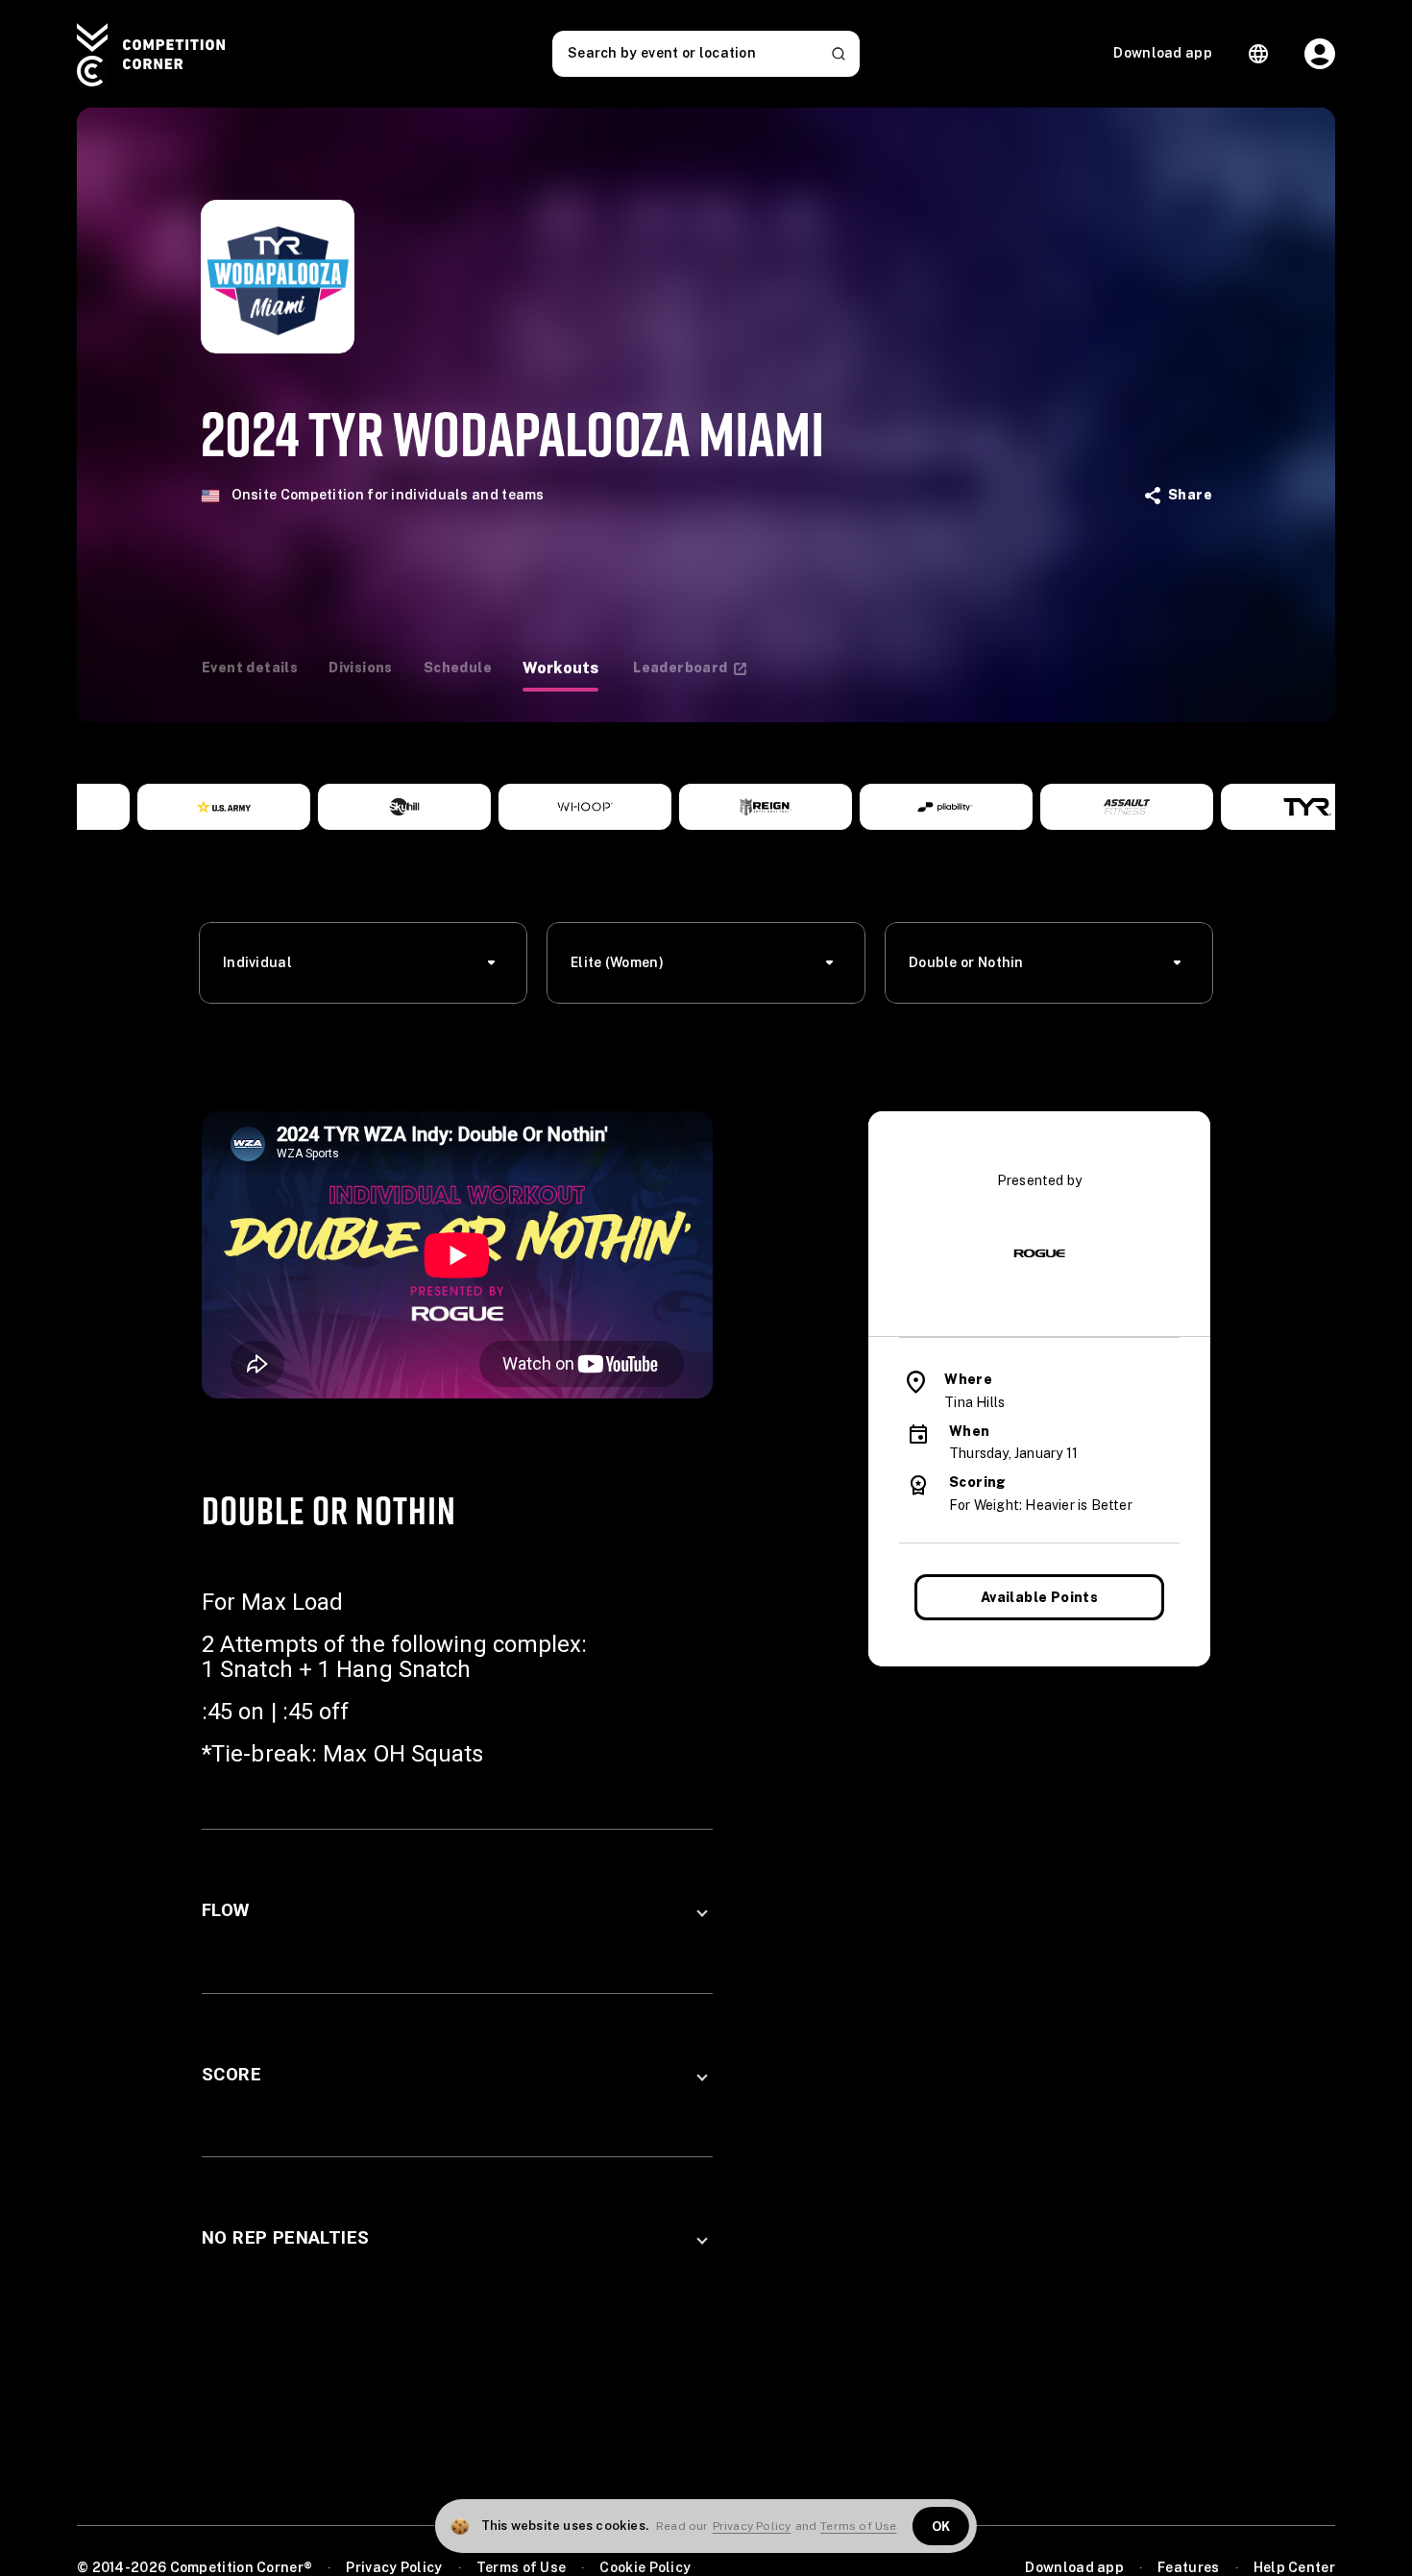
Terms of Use (858, 2526)
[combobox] (369, 963)
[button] (457, 1911)
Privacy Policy (752, 2526)
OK (941, 2527)
